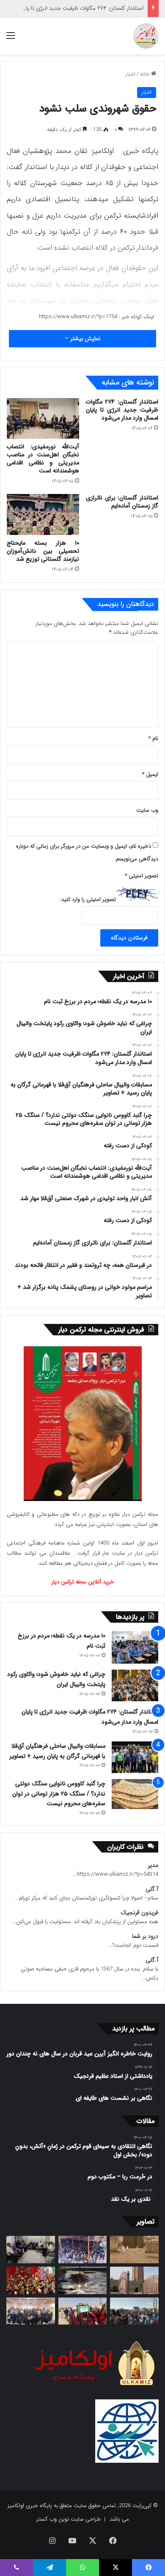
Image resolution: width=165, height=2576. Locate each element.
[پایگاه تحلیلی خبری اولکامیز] (146, 36)
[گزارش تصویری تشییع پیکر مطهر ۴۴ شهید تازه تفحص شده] (83, 2311)
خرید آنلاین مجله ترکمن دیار (83, 1582)
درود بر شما (145, 1936)
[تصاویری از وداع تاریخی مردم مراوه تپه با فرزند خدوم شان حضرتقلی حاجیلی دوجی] (83, 2250)
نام (153, 738)
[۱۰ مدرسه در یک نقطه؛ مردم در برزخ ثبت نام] (135, 1647)
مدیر (153, 1865)
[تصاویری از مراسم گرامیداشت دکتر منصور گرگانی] (31, 2280)
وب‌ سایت (147, 810)
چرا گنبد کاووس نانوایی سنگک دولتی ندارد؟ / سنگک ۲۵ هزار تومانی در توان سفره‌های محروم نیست (59, 1794)
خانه (146, 74)
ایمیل (150, 774)
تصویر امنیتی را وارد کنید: (88, 899)
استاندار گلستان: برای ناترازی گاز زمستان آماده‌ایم (122, 502)
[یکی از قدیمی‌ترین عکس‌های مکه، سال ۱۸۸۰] (134, 2250)
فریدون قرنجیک (139, 1913)
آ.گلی (152, 1889)
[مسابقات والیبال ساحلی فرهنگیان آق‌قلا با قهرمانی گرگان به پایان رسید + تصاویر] (135, 1757)
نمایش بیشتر (84, 338)
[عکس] (134, 2280)
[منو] (11, 39)
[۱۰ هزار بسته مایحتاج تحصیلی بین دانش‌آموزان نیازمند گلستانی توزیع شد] (43, 514)
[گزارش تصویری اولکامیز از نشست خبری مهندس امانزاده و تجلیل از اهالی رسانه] (31, 2311)
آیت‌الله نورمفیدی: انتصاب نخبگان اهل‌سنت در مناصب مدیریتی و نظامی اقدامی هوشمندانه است (43, 459)
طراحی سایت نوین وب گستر (69, 2519)
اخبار (131, 74)
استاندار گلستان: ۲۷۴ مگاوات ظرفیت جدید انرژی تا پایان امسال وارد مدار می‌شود (122, 410)
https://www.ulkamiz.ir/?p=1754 (78, 317)
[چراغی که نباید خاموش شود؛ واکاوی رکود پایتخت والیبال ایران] (135, 1685)
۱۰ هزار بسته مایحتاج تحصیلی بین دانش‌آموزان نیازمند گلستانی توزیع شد (43, 551)
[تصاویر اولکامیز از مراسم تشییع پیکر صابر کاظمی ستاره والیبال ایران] (134, 2311)
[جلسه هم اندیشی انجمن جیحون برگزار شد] (31, 2250)
